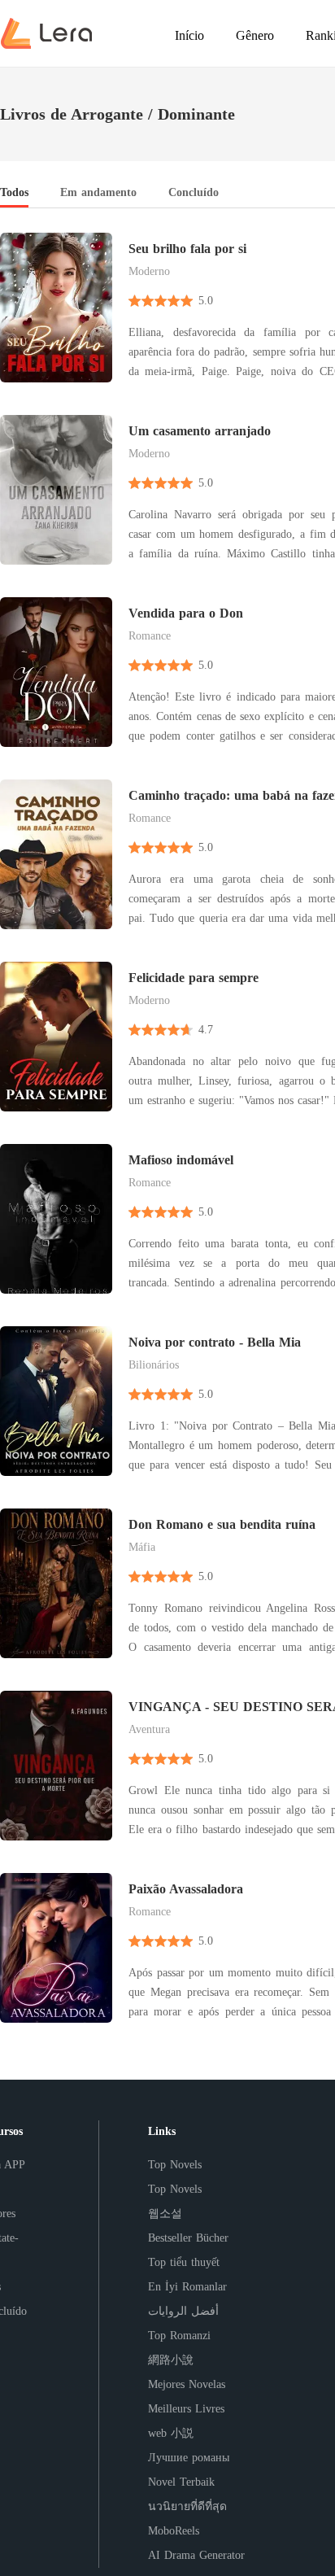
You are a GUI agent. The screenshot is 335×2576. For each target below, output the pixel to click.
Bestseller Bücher (188, 2238)
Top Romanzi (179, 2336)
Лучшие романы (189, 2458)
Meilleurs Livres (186, 2409)
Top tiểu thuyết (184, 2262)
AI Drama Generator (196, 2555)
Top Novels (175, 2165)
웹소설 (165, 2214)
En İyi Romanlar (187, 2287)
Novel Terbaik (181, 2482)
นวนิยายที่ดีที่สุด (187, 2506)
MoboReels (174, 2531)
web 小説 (171, 2433)
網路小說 (171, 2360)
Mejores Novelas (187, 2384)
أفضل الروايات (183, 2311)
